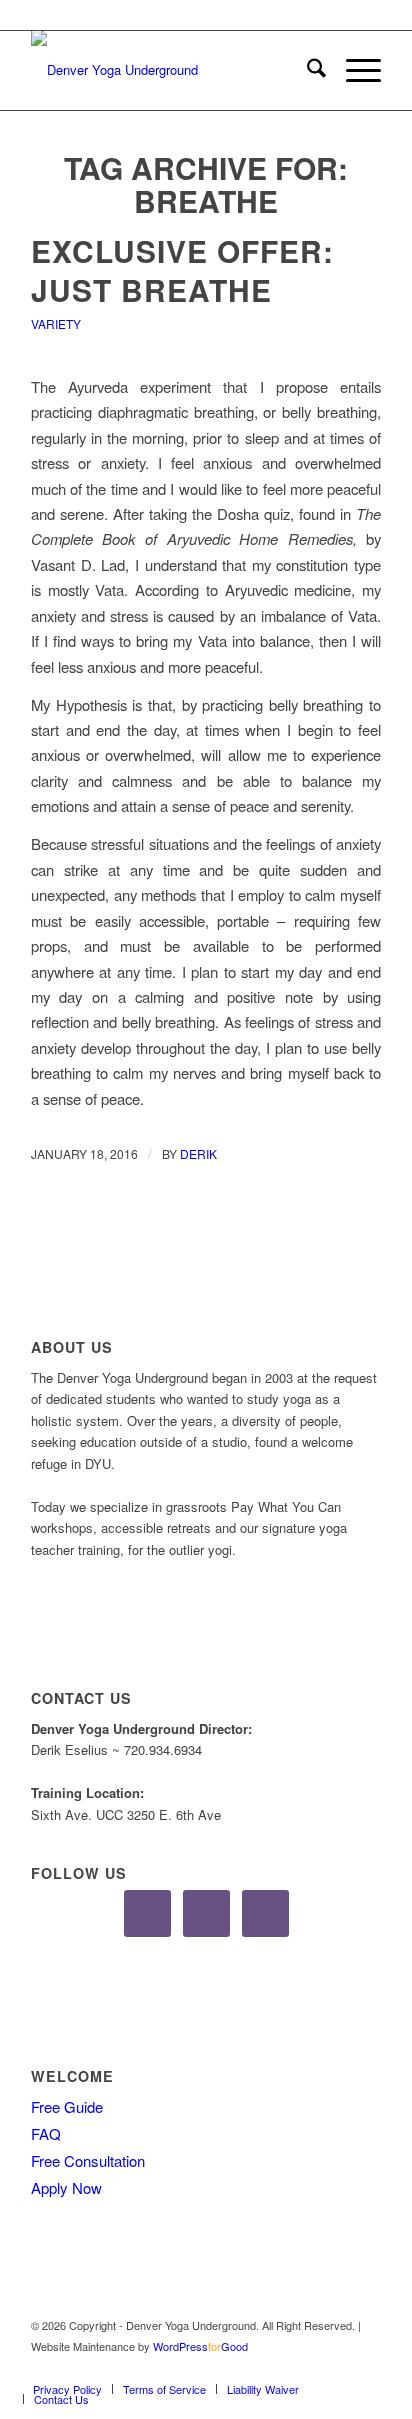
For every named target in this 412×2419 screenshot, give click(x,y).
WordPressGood (200, 2346)
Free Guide (67, 2106)
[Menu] (353, 70)
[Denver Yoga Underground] (171, 70)
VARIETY (56, 323)
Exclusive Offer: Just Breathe (182, 270)
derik (198, 1153)
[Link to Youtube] (366, 2368)
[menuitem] (306, 70)
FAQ (46, 2133)
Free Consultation (88, 2160)
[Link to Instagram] (336, 2368)
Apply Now (66, 2187)
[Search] (306, 70)
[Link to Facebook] (306, 2368)
